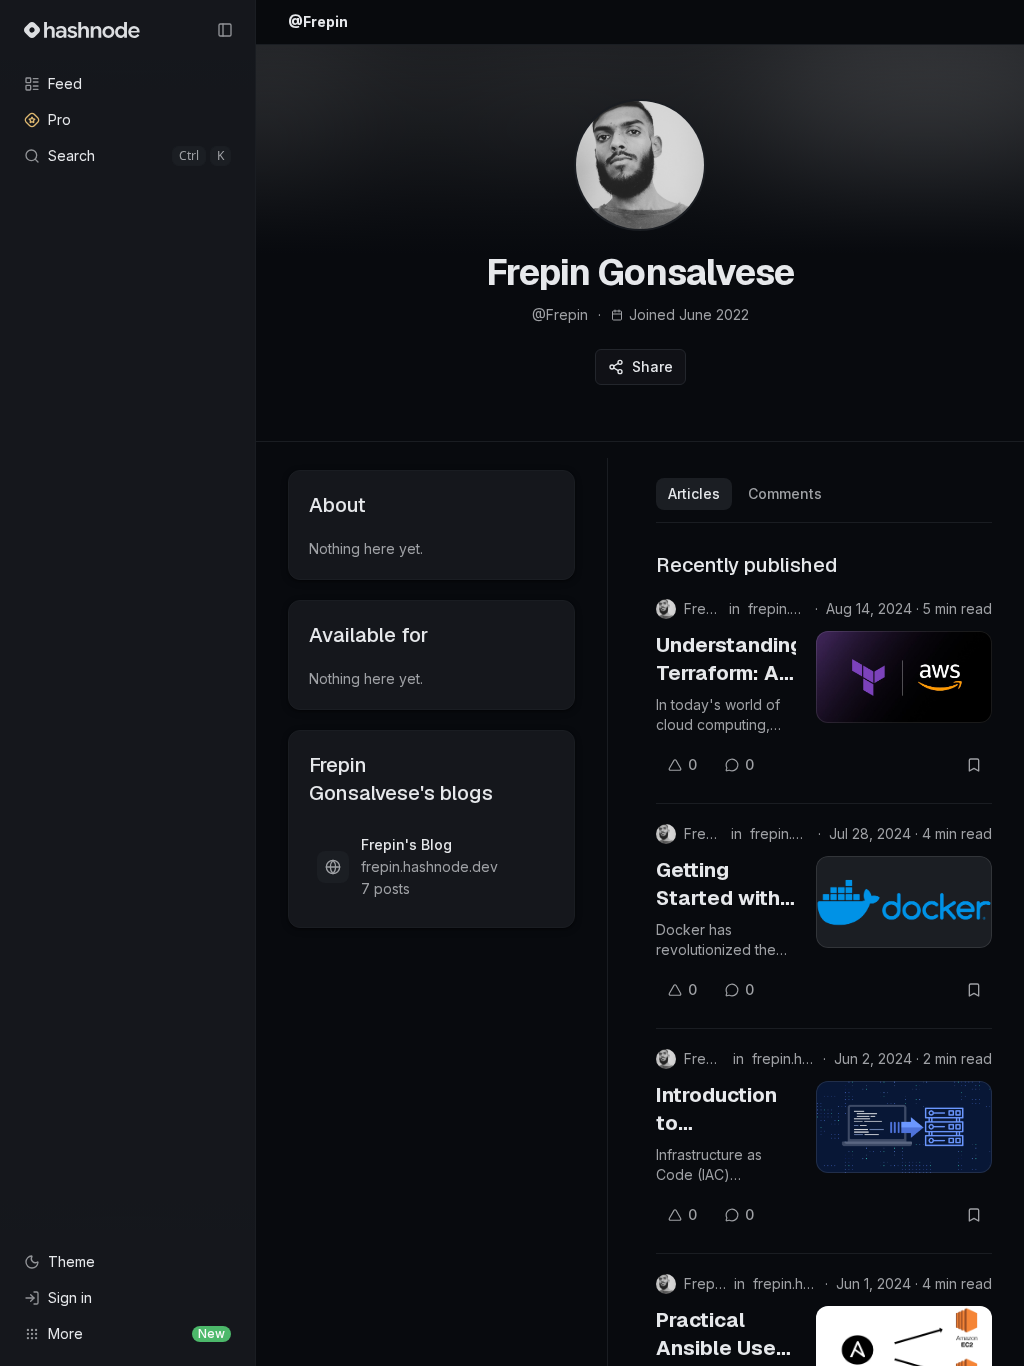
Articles (694, 493)
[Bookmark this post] (974, 765)
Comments (785, 493)
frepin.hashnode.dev (777, 608)
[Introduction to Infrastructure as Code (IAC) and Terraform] (904, 1127)
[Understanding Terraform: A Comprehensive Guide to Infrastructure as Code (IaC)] (904, 677)
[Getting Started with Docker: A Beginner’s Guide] (904, 902)
